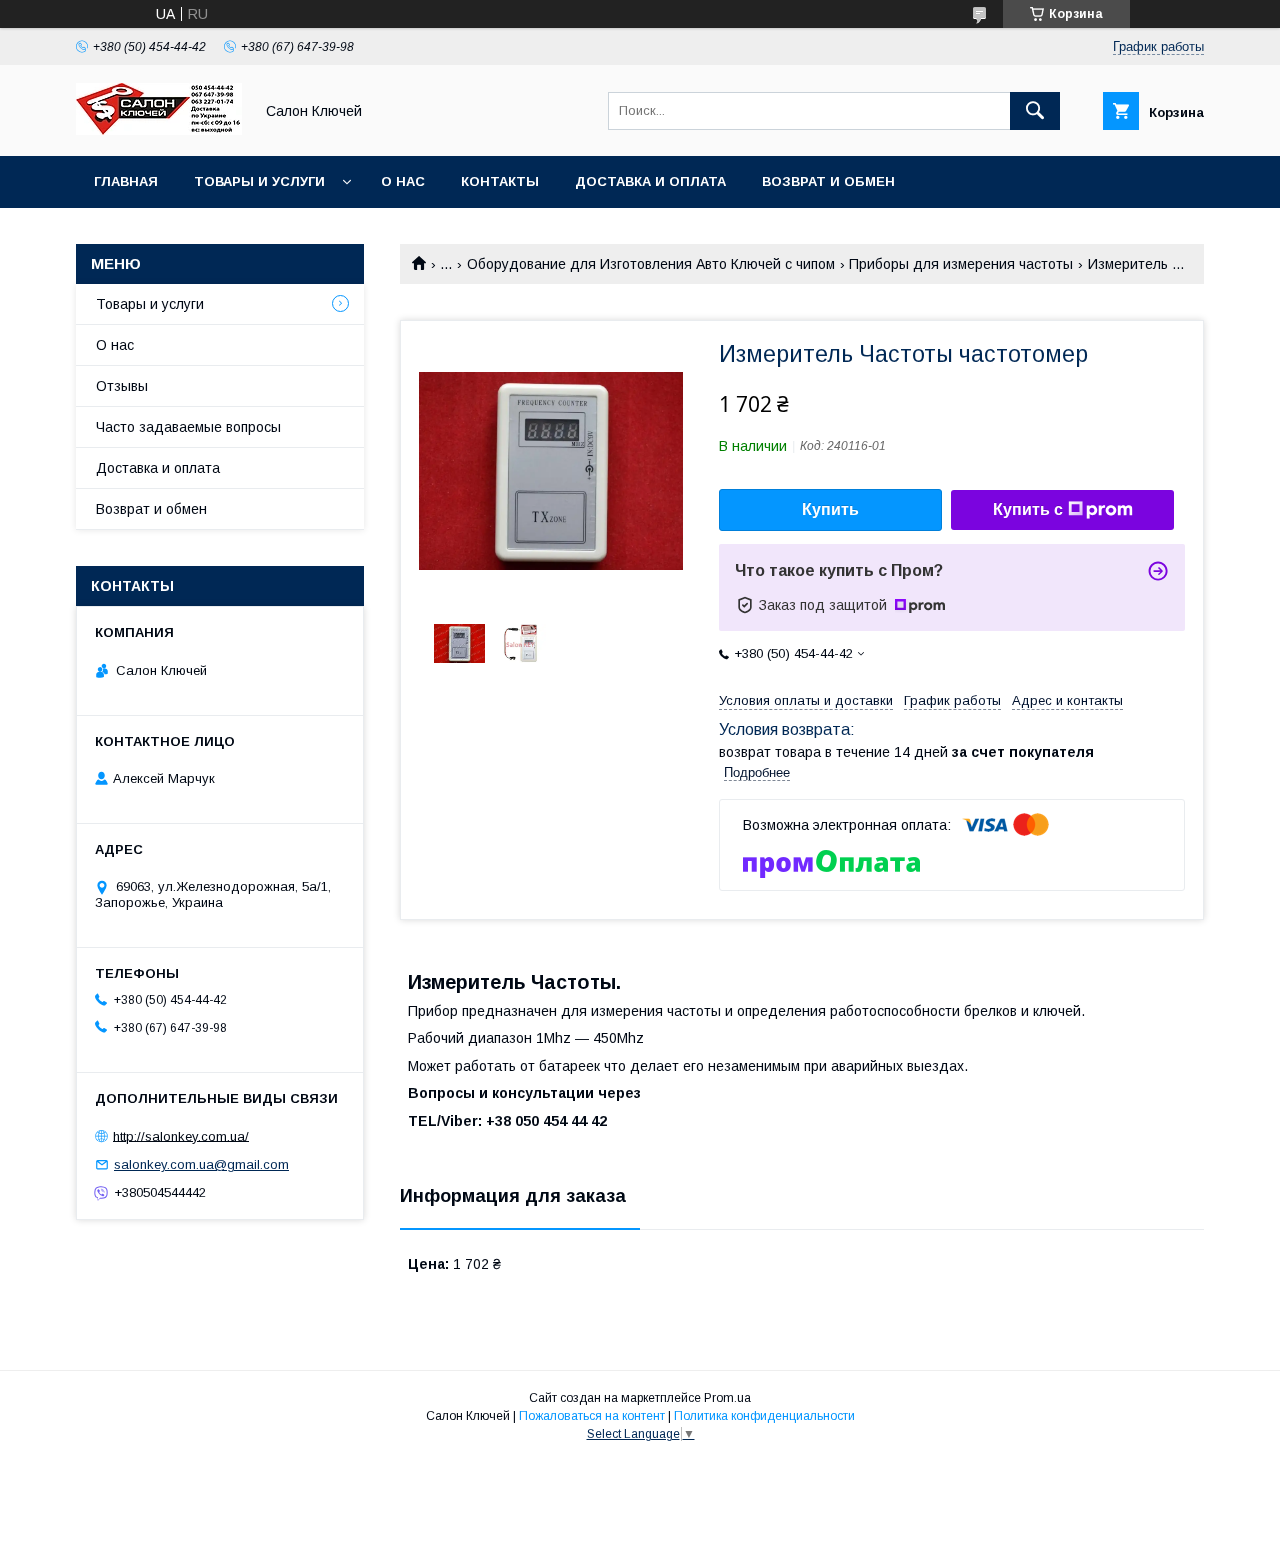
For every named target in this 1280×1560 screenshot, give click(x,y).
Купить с (1028, 509)
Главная (126, 181)
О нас (403, 181)
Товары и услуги (259, 181)
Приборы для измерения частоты (961, 264)
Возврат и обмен (828, 181)
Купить (830, 509)
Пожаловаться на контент (592, 1416)
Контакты (500, 181)
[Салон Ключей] (159, 130)
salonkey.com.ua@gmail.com (201, 1164)
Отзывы (122, 386)
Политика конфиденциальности (764, 1416)
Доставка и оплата (650, 181)
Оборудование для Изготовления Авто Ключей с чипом (651, 264)
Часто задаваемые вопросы (188, 427)
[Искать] (1035, 111)
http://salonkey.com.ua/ (181, 1135)
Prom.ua (727, 1398)
